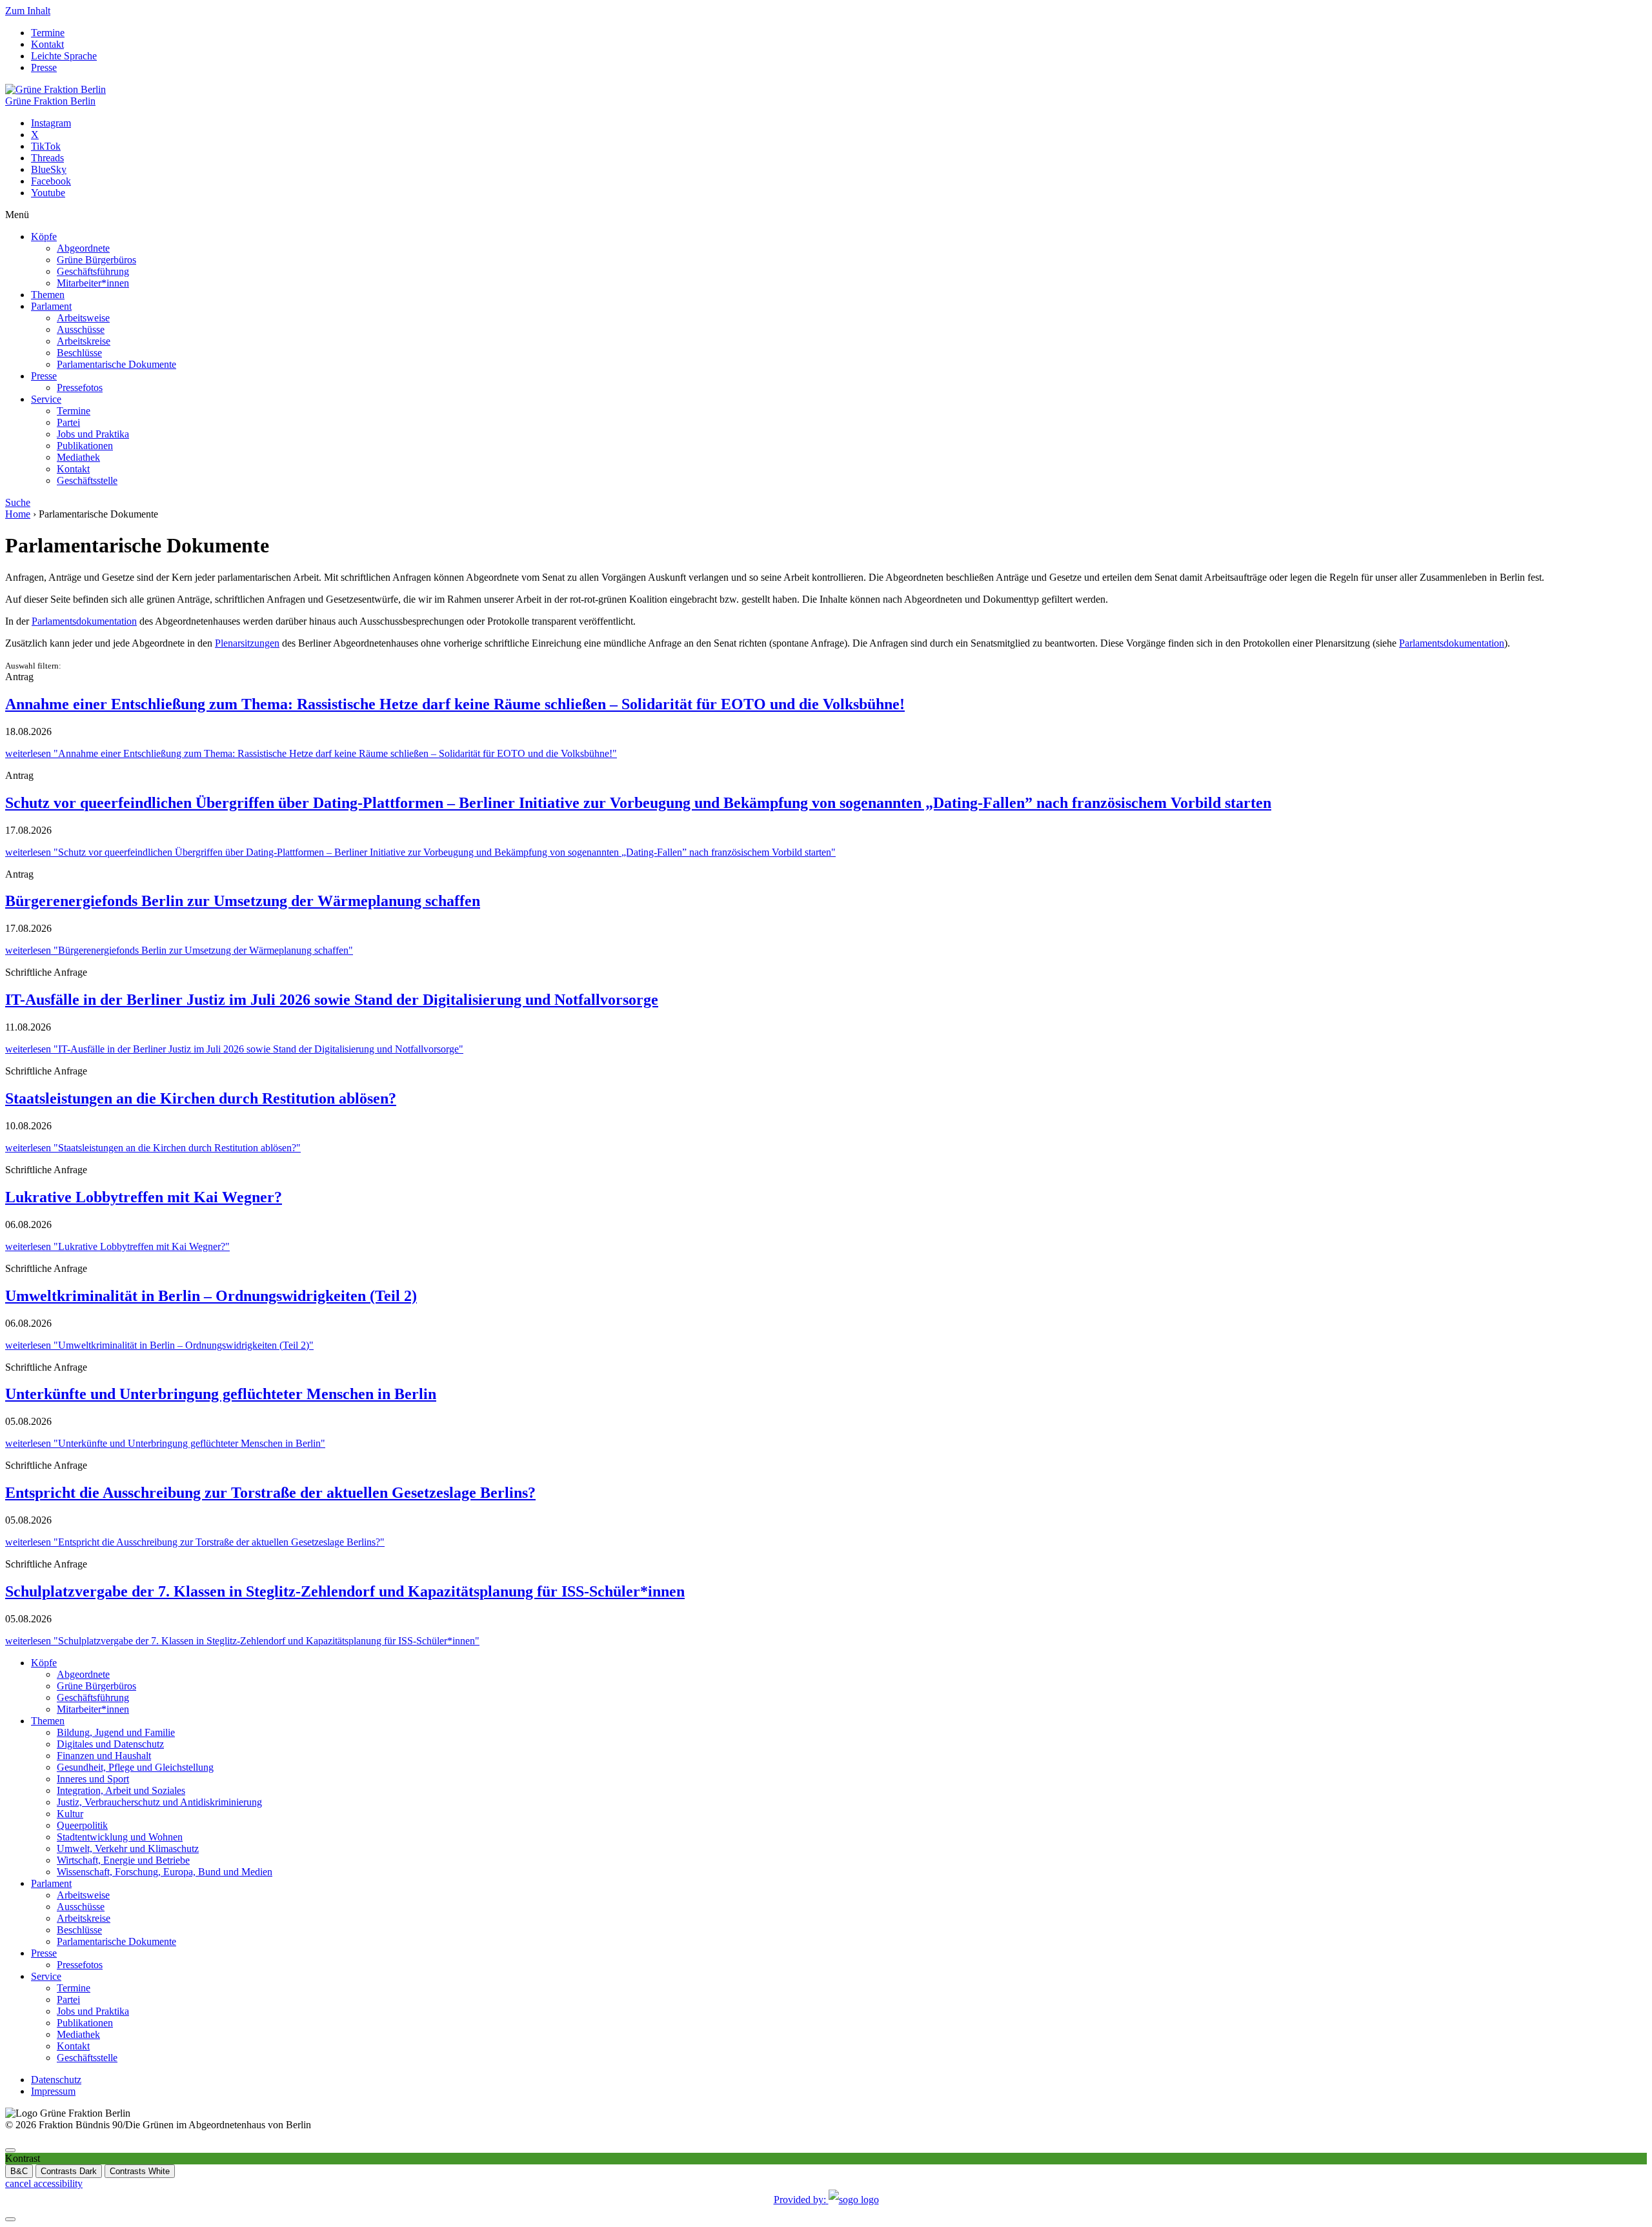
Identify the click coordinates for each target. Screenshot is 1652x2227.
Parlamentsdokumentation (84, 621)
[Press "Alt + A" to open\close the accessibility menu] (10, 2150)
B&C (19, 2171)
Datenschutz (56, 2080)
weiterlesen (311, 753)
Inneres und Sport (93, 1779)
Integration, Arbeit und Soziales (121, 1790)
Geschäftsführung (93, 271)
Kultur (70, 1814)
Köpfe (44, 237)
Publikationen (85, 446)
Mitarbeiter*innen (93, 283)
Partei (68, 422)
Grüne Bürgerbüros (96, 260)
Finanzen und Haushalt (104, 1756)
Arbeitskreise (84, 341)
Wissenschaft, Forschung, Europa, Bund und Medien (165, 1872)
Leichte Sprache (64, 56)
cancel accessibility (44, 2183)
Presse (44, 67)
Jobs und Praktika (93, 434)
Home (18, 514)
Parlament (51, 306)
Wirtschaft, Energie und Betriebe (123, 1860)
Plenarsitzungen (247, 643)
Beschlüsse (79, 353)
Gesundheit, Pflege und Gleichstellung (135, 1767)
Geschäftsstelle (87, 480)
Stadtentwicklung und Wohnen (120, 1837)
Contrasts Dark (69, 2171)
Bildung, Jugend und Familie (116, 1732)
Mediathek (78, 457)
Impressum (53, 2091)
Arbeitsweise (83, 318)
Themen (48, 295)
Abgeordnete (83, 248)
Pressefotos (80, 388)
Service (46, 399)
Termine (48, 33)
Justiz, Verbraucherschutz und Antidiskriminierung (159, 1802)
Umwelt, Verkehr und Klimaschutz (128, 1849)
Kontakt (47, 44)
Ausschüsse (81, 329)
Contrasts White (140, 2171)
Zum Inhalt (28, 11)
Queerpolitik (82, 1825)
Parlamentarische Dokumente (116, 364)
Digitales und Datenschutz (110, 1744)
